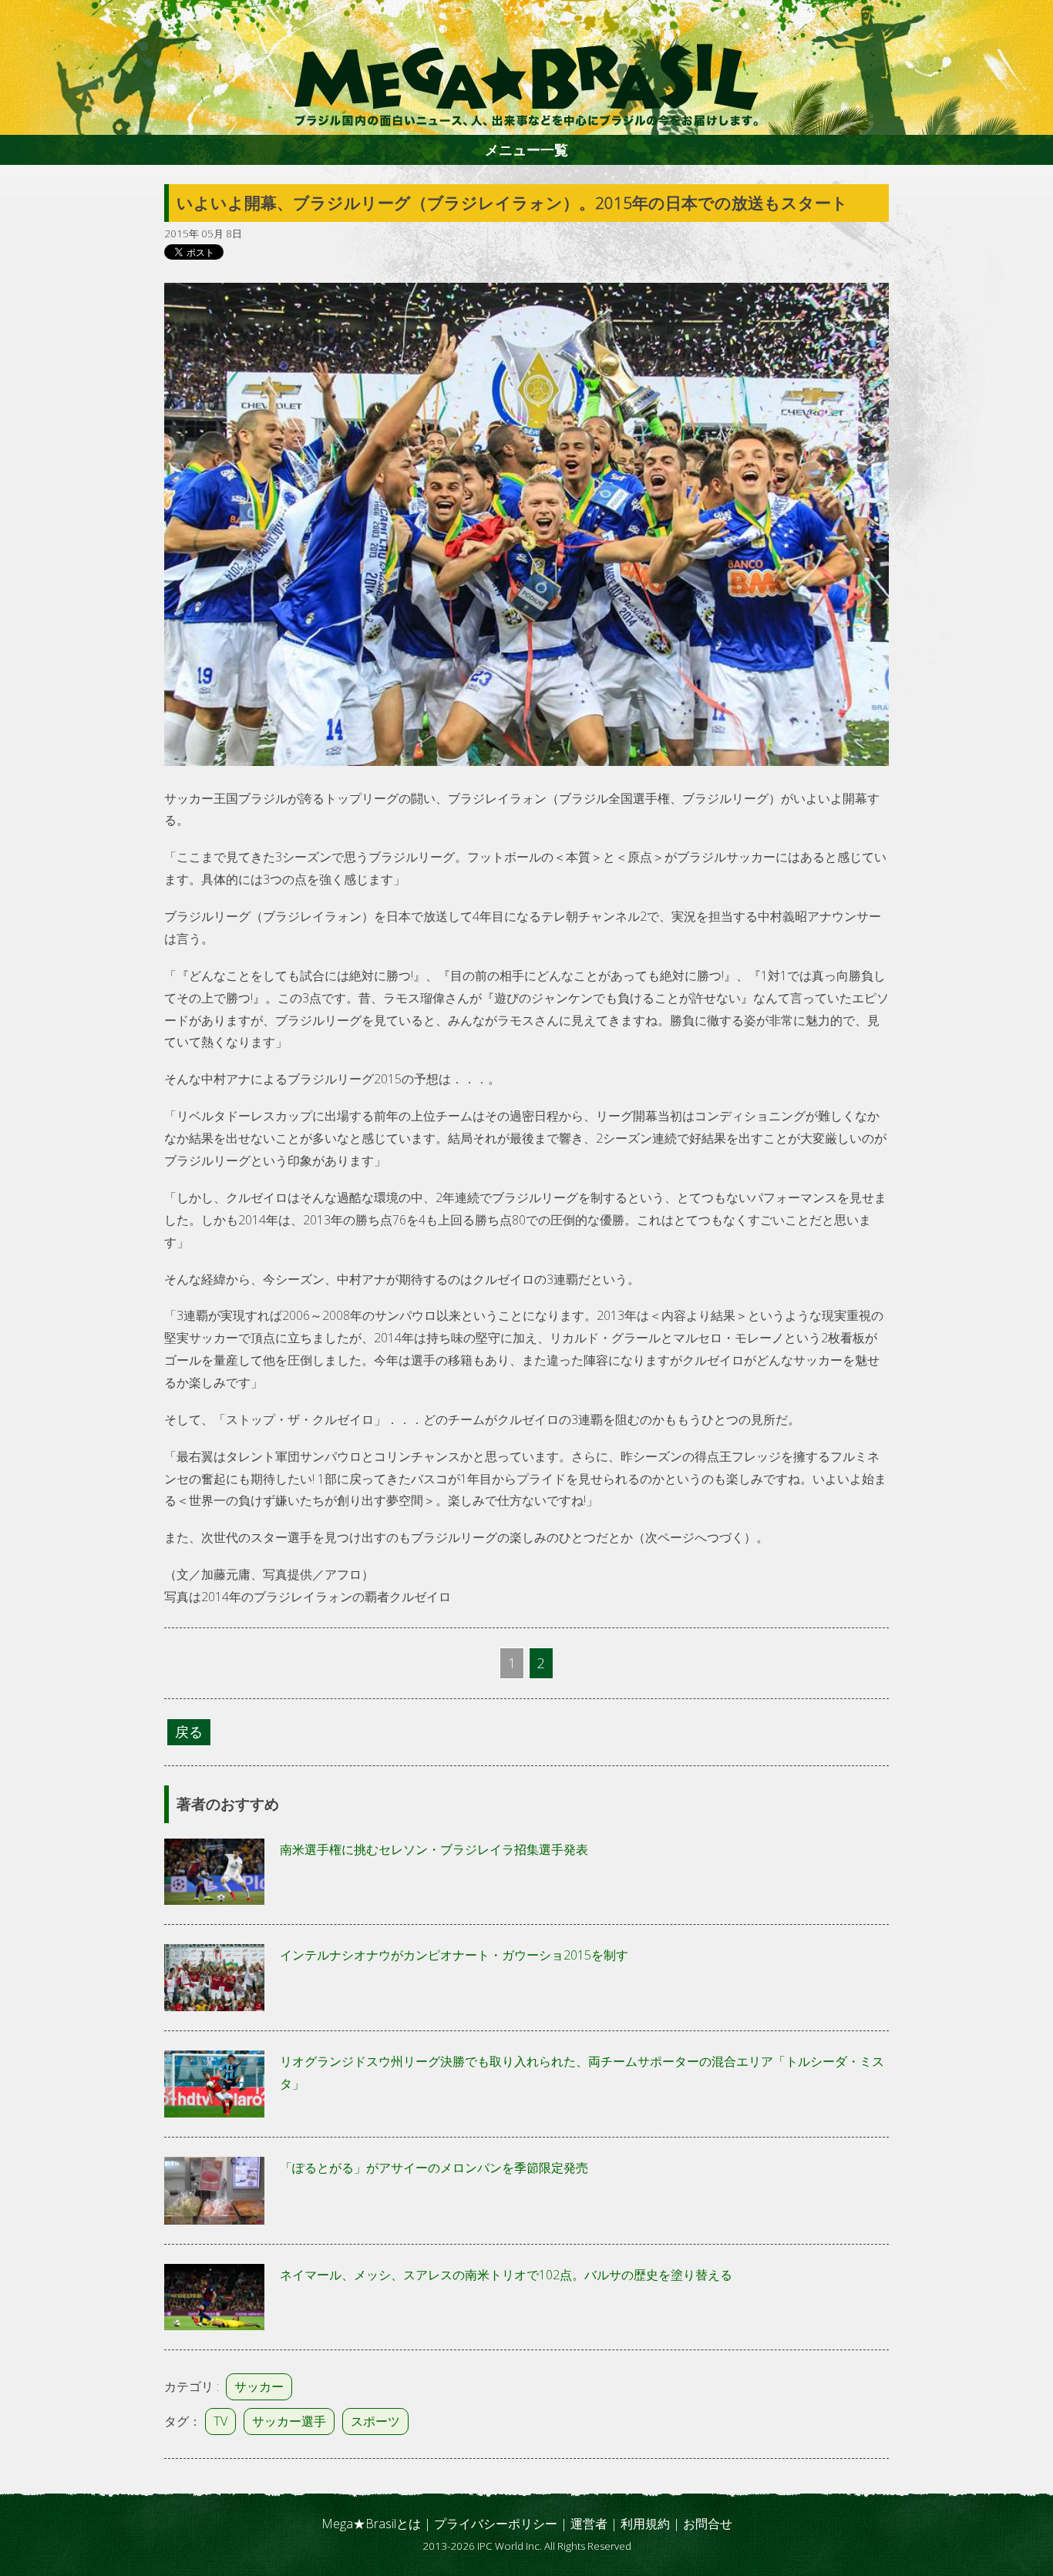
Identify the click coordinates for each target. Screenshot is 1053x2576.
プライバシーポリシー (496, 2524)
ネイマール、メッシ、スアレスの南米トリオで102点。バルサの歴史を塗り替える (506, 2275)
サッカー (259, 2386)
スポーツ (375, 2421)
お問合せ (708, 2524)
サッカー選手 (289, 2421)
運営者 (589, 2524)
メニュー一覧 (526, 149)
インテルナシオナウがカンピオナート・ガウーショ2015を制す (454, 1955)
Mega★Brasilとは (371, 2524)
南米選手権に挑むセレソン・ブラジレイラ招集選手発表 (434, 1849)
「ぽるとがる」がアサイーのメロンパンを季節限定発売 (434, 2168)
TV (220, 2421)
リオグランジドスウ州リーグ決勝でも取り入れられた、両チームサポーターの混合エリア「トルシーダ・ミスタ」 (582, 2072)
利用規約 (645, 2524)
